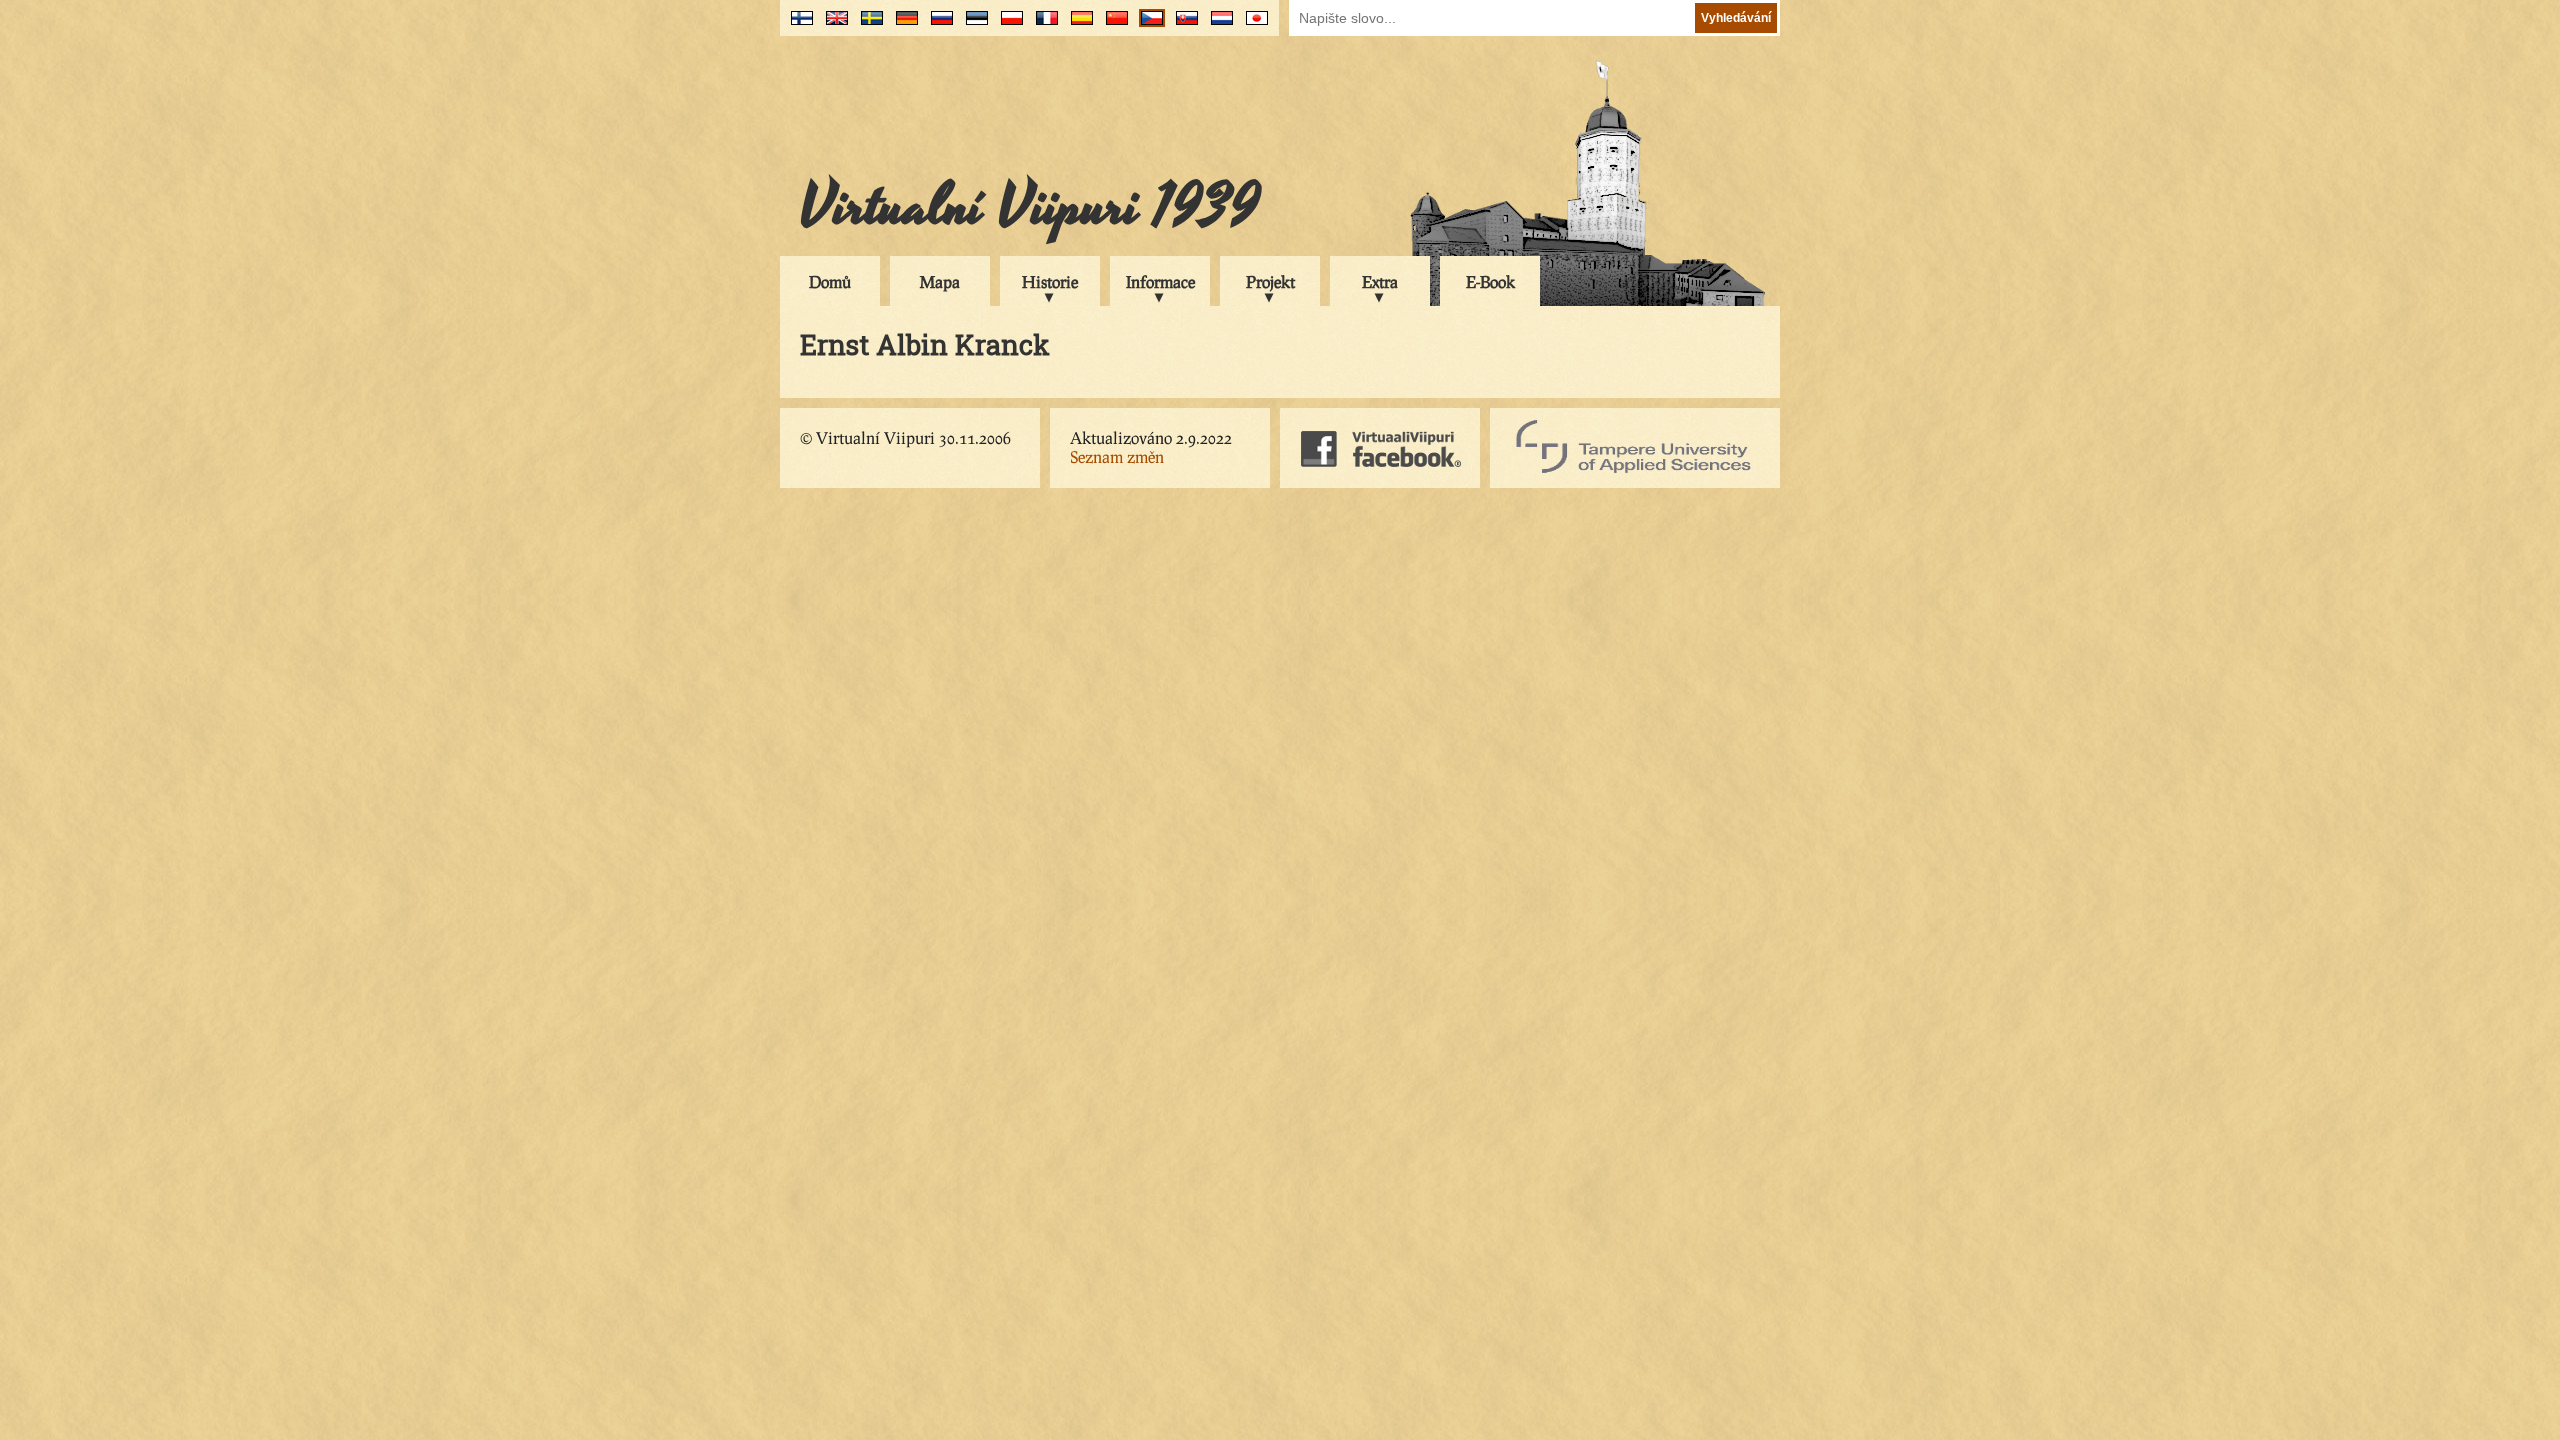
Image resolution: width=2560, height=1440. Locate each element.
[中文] (1112, 25)
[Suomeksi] (797, 25)
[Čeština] (1147, 25)
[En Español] (1077, 25)
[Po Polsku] (1007, 25)
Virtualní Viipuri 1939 (1030, 207)
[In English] (832, 25)
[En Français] (1042, 25)
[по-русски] (937, 25)
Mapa (940, 281)
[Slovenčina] (1182, 25)
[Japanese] (1252, 25)
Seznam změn (1117, 456)
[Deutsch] (902, 25)
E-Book (1490, 281)
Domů (830, 281)
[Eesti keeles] (972, 25)
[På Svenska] (867, 25)
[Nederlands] (1217, 25)
